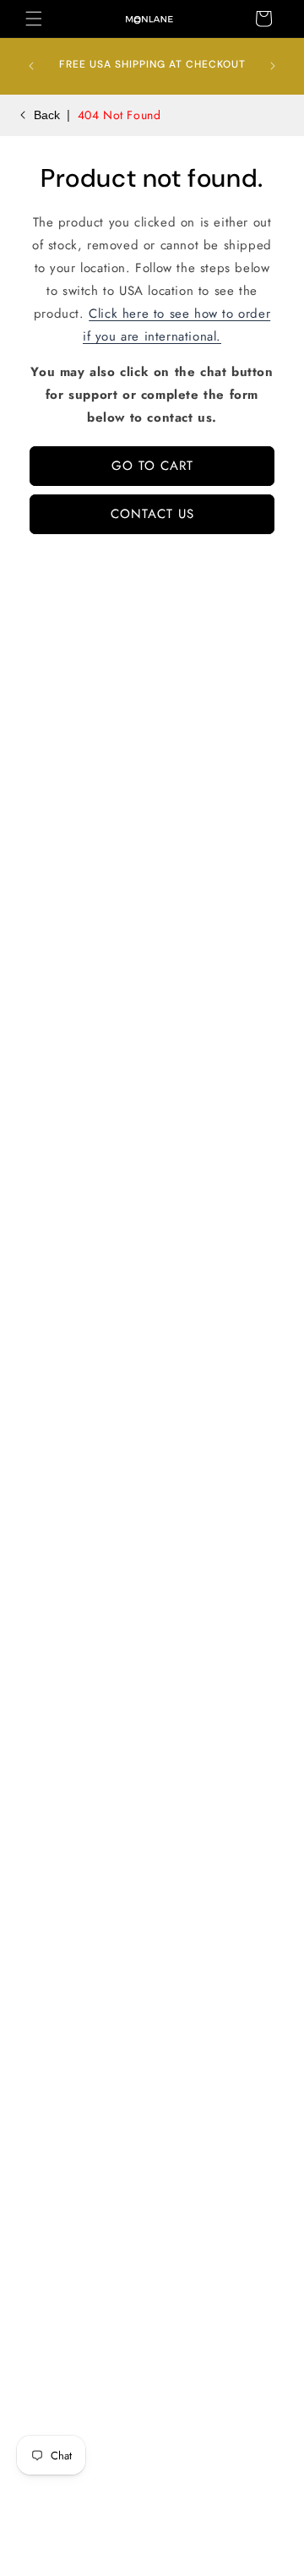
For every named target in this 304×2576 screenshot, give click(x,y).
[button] (34, 19)
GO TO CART (152, 466)
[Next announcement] (273, 66)
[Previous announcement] (31, 66)
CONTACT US (152, 514)
